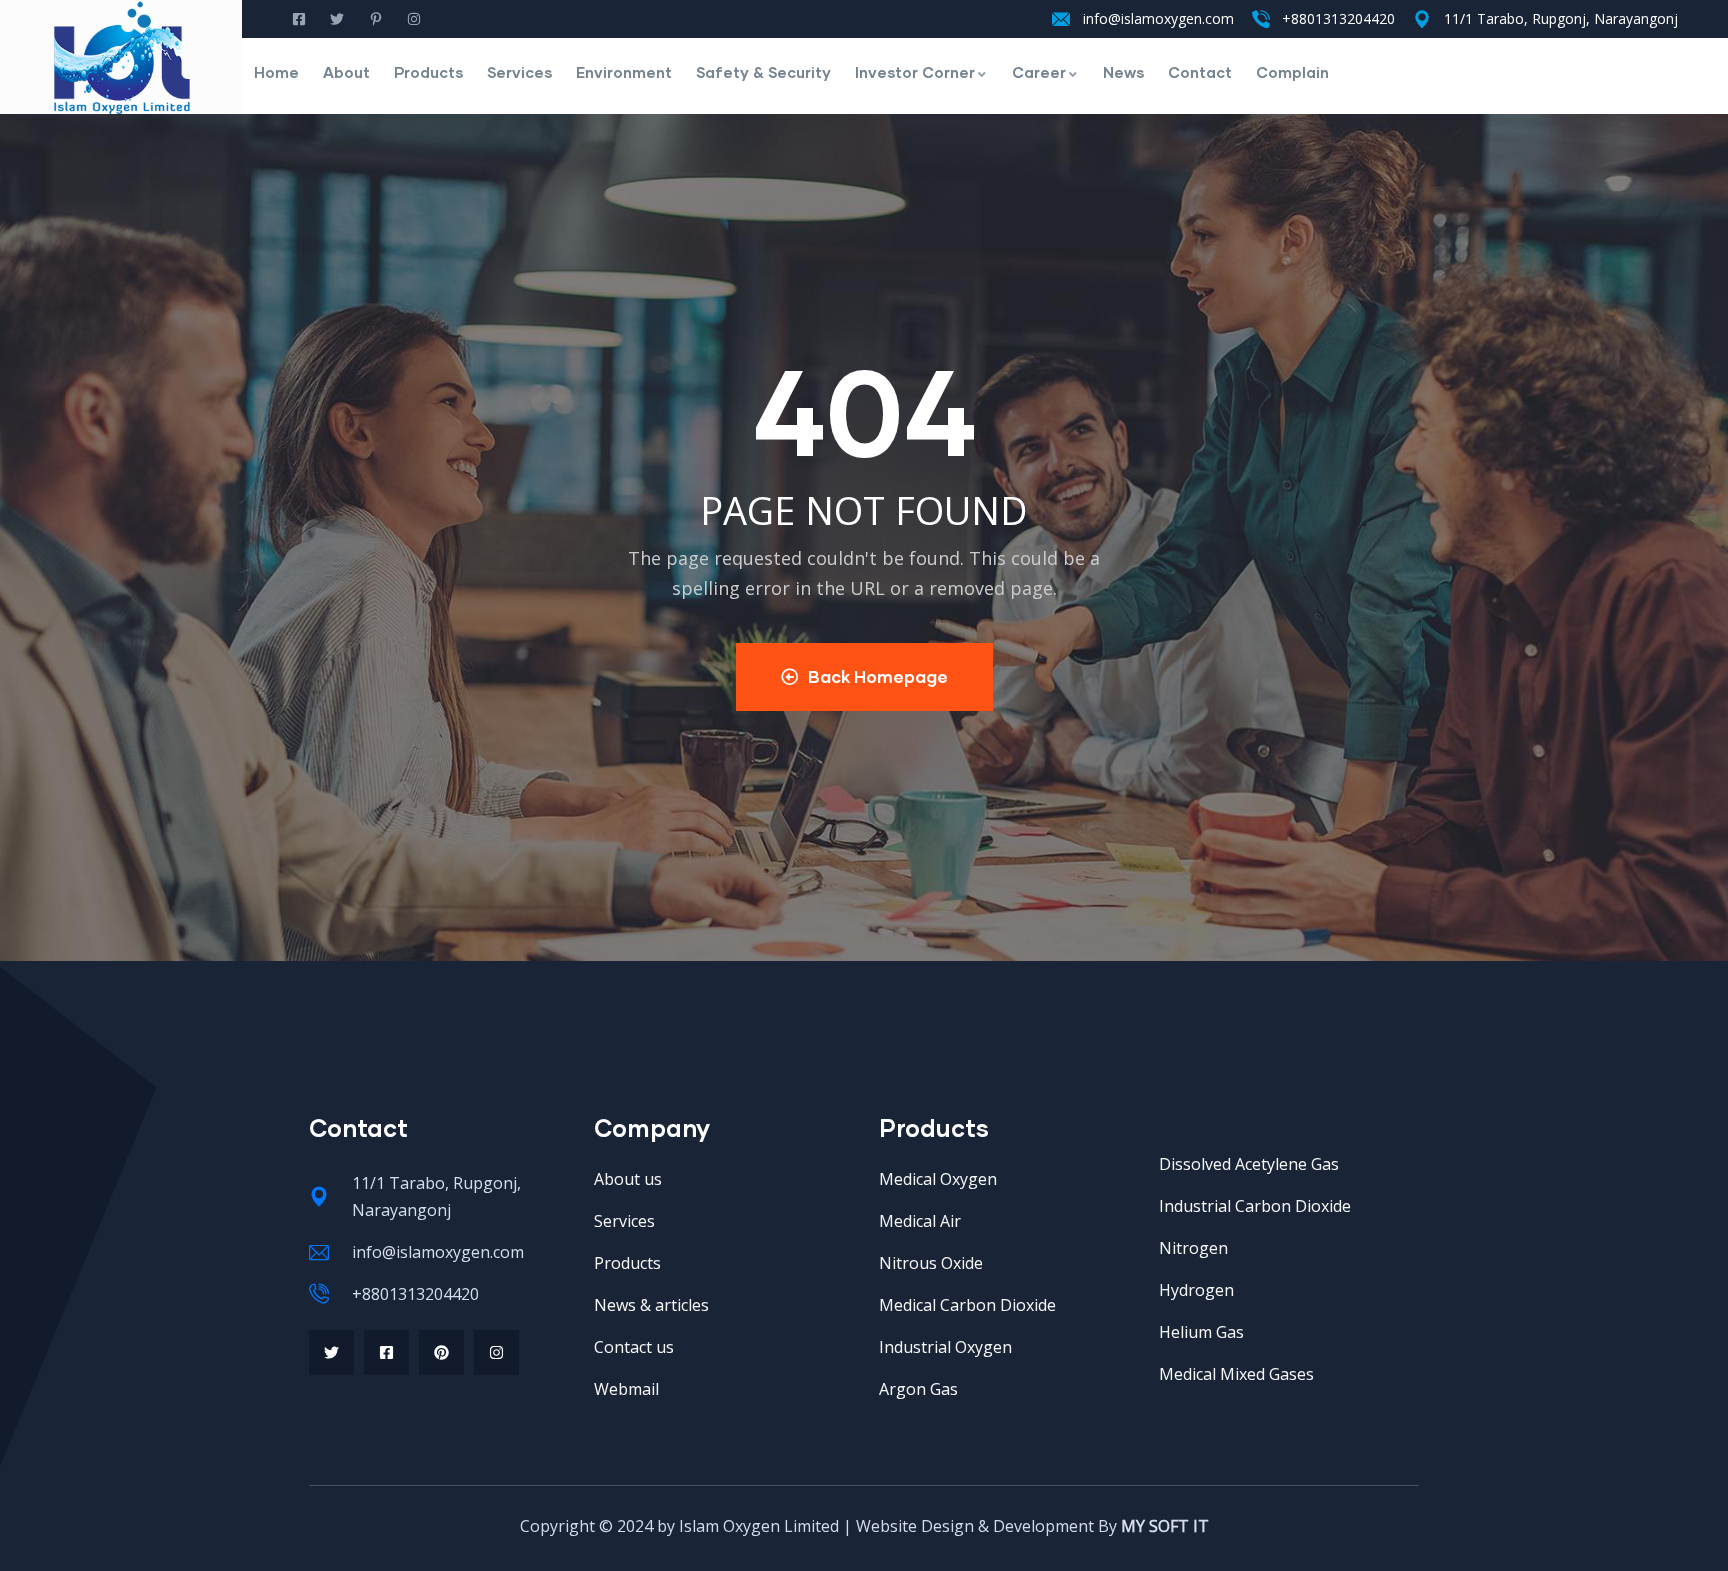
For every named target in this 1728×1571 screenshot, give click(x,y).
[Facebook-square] (386, 1352)
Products (428, 72)
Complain (1292, 72)
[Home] (122, 57)
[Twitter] (331, 1352)
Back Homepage (878, 676)
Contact (1200, 72)
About (346, 72)
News (1123, 72)
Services (519, 72)
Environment (624, 72)
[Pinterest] (441, 1352)
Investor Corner (915, 72)
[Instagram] (496, 1352)
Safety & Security (763, 72)
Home (276, 72)
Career (1039, 72)
